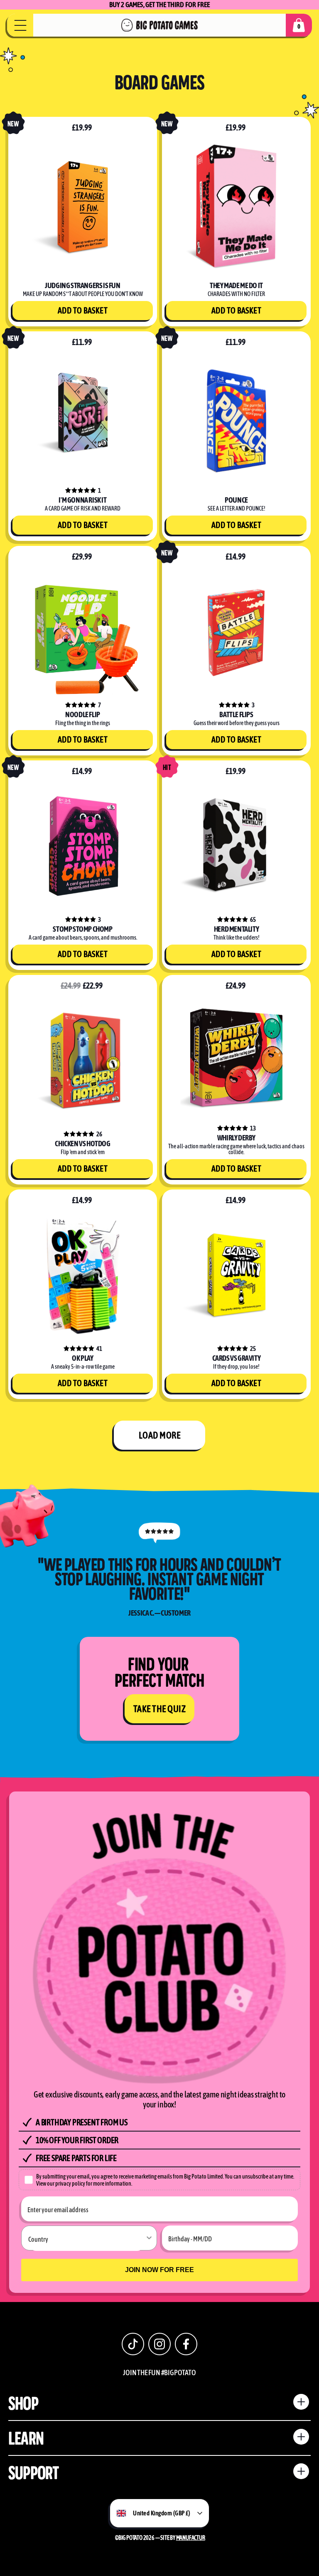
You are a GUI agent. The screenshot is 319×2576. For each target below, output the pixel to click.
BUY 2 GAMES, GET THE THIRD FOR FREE (160, 5)
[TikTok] (133, 2344)
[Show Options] (149, 2238)
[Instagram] (159, 2344)
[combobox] (87, 2238)
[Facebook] (186, 2344)
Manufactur (191, 2538)
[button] (299, 25)
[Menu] (20, 25)
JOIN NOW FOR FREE (159, 2270)
